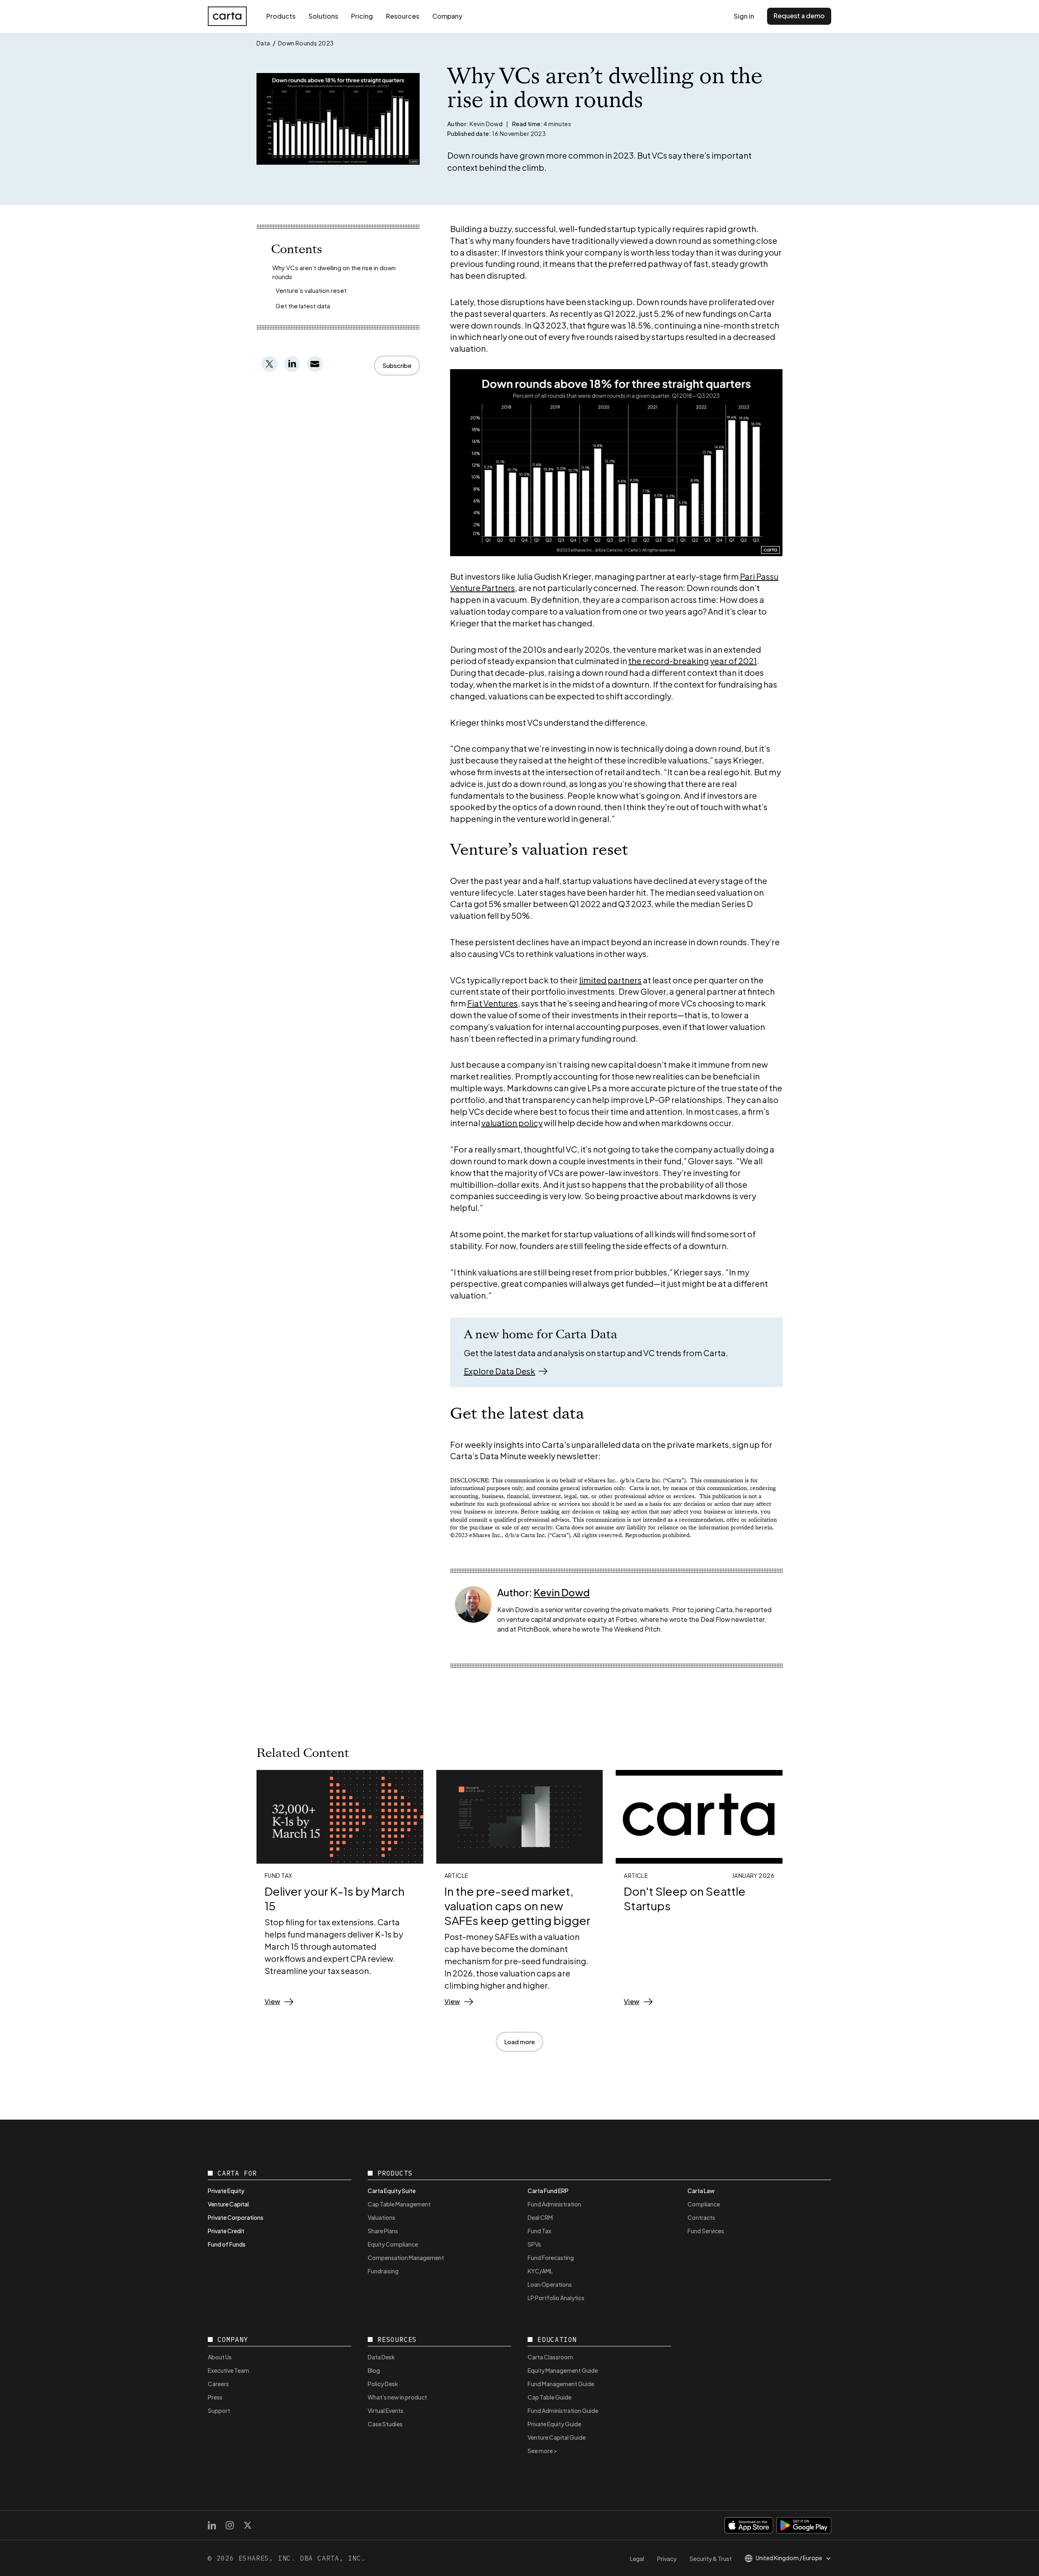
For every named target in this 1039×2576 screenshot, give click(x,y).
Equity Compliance (393, 2244)
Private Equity (226, 2191)
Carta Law (701, 2191)
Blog (374, 2370)
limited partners (610, 980)
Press (215, 2397)
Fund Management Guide (561, 2384)
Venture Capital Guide (557, 2437)
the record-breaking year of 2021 (693, 661)
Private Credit (226, 2231)
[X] (248, 2525)
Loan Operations (550, 2284)
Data (263, 43)
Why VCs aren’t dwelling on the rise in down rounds (334, 272)
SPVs (534, 2244)
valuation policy (512, 1123)
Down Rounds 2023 (306, 43)
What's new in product (397, 2397)
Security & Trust (711, 2559)
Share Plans (383, 2231)
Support (219, 2410)
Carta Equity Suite (392, 2191)
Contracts (701, 2217)
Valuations (382, 2217)
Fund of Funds (227, 2244)
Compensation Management (406, 2258)
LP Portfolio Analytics (556, 2298)
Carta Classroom (550, 2357)
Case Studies (385, 2424)
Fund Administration (554, 2204)
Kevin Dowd (562, 1592)
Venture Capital (228, 2204)
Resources (403, 16)
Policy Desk (383, 2384)
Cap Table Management (399, 2204)
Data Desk (381, 2357)
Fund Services (706, 2231)
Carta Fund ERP (548, 2191)
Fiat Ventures (493, 1003)
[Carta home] (227, 16)
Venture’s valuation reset (311, 290)
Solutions (323, 16)
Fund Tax (539, 2231)
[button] (397, 366)
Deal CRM (540, 2217)
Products (281, 16)
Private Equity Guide (554, 2424)
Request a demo (799, 16)
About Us (220, 2357)
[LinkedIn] (212, 2525)
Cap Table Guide (550, 2397)
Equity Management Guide (563, 2370)
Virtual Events (386, 2410)
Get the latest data (303, 306)
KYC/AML (540, 2271)
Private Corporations (236, 2217)
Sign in (744, 16)
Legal (637, 2559)
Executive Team (228, 2370)
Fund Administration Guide (563, 2410)
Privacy (667, 2559)
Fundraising (383, 2271)
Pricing (362, 16)
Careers (218, 2384)
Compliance (704, 2204)
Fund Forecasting (551, 2258)
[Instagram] (230, 2525)
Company (447, 16)
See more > (542, 2451)
